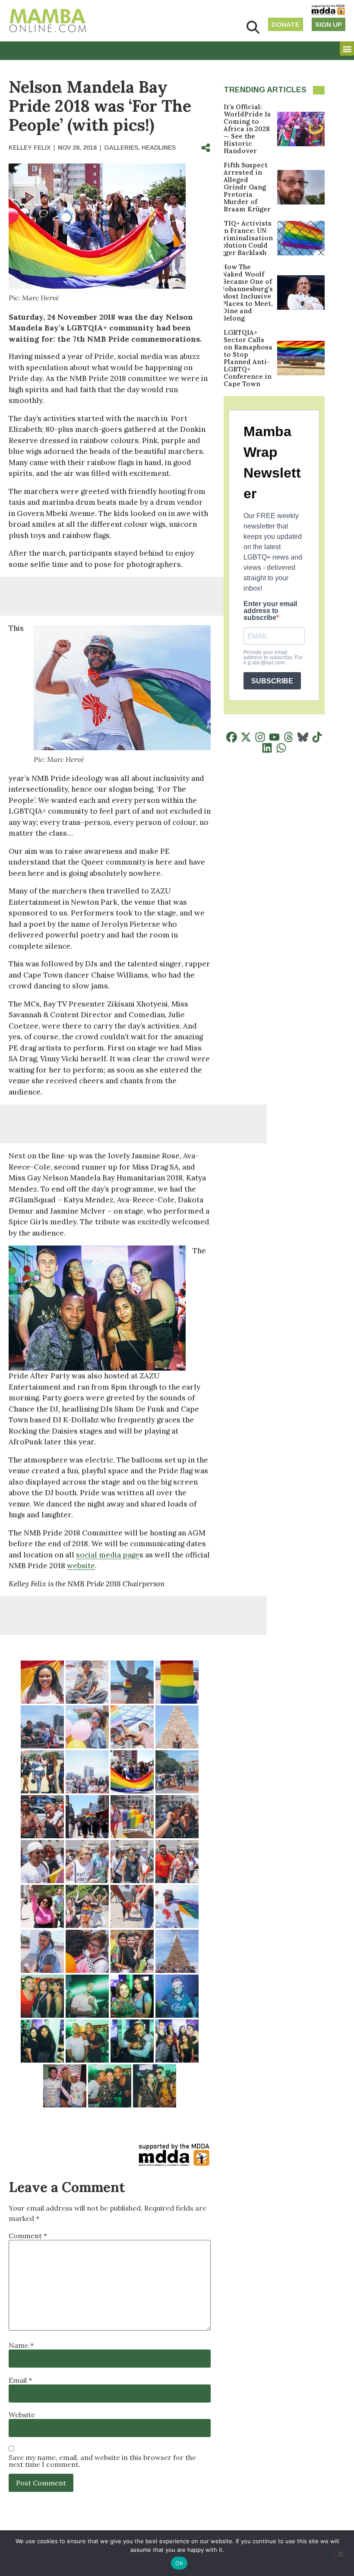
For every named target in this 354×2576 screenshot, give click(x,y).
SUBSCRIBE (272, 681)
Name (21, 2345)
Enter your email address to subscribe (270, 611)
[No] (340, 2553)
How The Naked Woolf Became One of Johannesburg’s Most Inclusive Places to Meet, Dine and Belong (247, 293)
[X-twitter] (246, 737)
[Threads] (289, 737)
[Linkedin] (267, 748)
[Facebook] (232, 737)
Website (22, 2415)
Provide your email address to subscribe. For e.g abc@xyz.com (273, 657)
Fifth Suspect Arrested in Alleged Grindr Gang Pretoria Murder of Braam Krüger (247, 187)
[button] (253, 27)
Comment (28, 2236)
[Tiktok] (317, 737)
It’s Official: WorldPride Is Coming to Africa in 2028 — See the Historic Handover (247, 129)
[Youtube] (274, 737)
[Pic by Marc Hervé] (42, 1682)
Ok (179, 2563)
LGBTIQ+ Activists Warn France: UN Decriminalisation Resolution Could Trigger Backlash (242, 238)
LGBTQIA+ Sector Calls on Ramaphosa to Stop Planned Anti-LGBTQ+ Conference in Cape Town (248, 358)
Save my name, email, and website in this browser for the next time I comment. (102, 2461)
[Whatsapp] (281, 748)
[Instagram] (260, 737)
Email (20, 2380)
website (81, 1566)
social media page (108, 1555)
